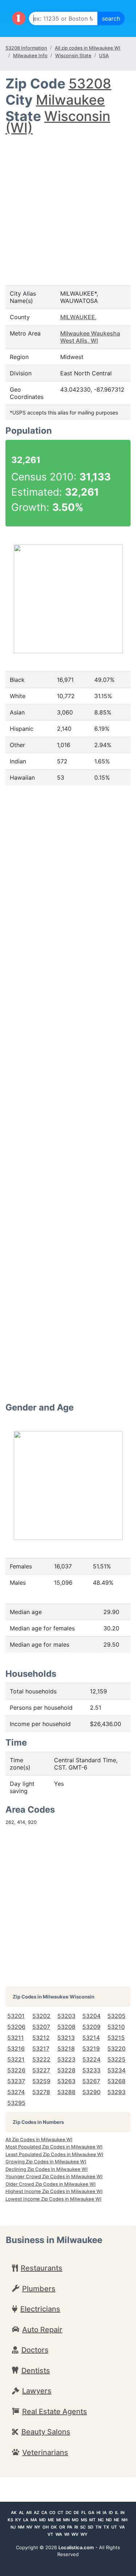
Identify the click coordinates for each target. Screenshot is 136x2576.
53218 (66, 2048)
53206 (16, 2027)
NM (21, 2527)
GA (91, 2513)
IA (105, 2513)
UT (114, 2527)
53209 (91, 2027)
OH (46, 2527)
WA (59, 2534)
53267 (91, 2081)
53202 (41, 2016)
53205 (116, 2016)
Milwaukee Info (30, 55)
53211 (16, 2038)
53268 (116, 2081)
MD (42, 2520)
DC (69, 2513)
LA (26, 2520)
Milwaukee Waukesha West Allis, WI (90, 337)
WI (67, 2534)
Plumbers (39, 2289)
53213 (66, 2038)
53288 (66, 2092)
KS (10, 2520)
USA (104, 55)
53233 (91, 2070)
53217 (41, 2048)
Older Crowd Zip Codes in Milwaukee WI (51, 2184)
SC (83, 2527)
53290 (91, 2092)
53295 (16, 2103)
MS (84, 2520)
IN (122, 2513)
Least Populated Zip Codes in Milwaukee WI (54, 2154)
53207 (41, 2027)
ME (51, 2520)
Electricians (40, 2309)
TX (106, 2527)
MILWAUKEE (78, 317)
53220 (116, 2048)
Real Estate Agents (55, 2412)
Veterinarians (45, 2452)
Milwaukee (70, 100)
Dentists (36, 2371)
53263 (66, 2081)
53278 (41, 2092)
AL (21, 2513)
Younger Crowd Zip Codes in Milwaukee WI (54, 2176)
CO (52, 2513)
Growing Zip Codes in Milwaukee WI (46, 2162)
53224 (91, 2059)
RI (76, 2527)
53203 (66, 2016)
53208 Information (26, 48)
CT (61, 2513)
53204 (91, 2016)
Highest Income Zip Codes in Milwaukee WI (54, 2191)
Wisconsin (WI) (58, 122)
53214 (91, 2038)
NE (117, 2520)
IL (117, 2513)
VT (50, 2534)
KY (18, 2520)
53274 (16, 2092)
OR (62, 2527)
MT (92, 2520)
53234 (116, 2070)
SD (90, 2527)
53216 (16, 2048)
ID (111, 2513)
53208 (90, 84)
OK (54, 2527)
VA (122, 2527)
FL (84, 2513)
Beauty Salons (46, 2432)
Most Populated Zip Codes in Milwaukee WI (54, 2147)
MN (66, 2520)
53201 (16, 2016)
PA (70, 2527)
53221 (16, 2059)
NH (124, 2520)
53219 (91, 2048)
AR (29, 2513)
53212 (41, 2038)
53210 (116, 2027)
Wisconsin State (73, 55)
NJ (13, 2527)
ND (109, 2520)
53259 (41, 2081)
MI (59, 2520)
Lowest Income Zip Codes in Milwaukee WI (53, 2199)
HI (98, 2513)
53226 (16, 2070)
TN (98, 2527)
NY (37, 2527)
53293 (116, 2092)
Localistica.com (76, 2547)
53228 (66, 2070)
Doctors (35, 2350)
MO (75, 2520)
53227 (41, 2070)
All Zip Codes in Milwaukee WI (39, 2139)
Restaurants (42, 2268)
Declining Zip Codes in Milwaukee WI (47, 2169)
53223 (66, 2059)
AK (14, 2513)
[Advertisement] (68, 203)
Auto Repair (42, 2330)
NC (101, 2520)
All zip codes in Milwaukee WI (88, 48)
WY (84, 2534)
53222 (41, 2059)
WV (75, 2534)
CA (44, 2513)
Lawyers (37, 2391)
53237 (16, 2081)
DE (76, 2513)
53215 (116, 2038)
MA (34, 2520)
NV (29, 2527)
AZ (36, 2513)
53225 (116, 2059)
